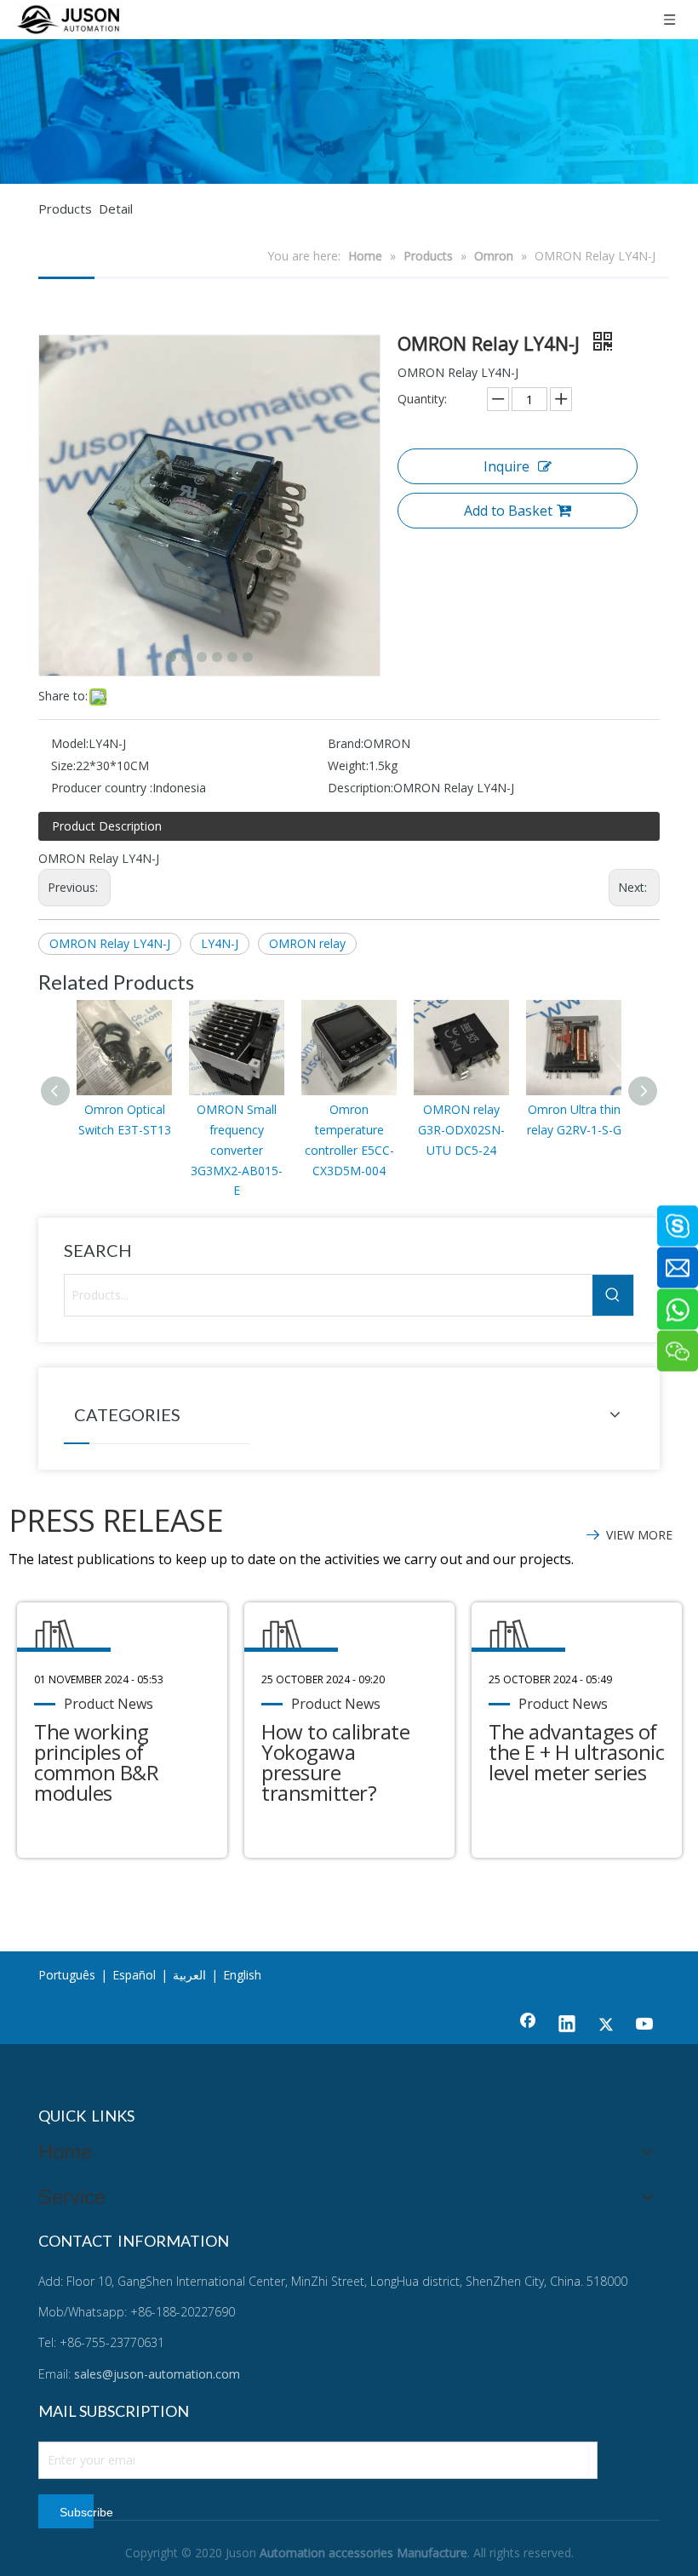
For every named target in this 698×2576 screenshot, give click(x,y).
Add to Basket (508, 511)
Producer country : (102, 788)
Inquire (506, 466)
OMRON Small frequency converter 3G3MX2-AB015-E (237, 1150)
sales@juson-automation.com (157, 2374)
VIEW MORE (639, 1535)
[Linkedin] (567, 2025)
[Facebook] (528, 2025)
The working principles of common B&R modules (96, 1762)
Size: (63, 765)
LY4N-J (220, 943)
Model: (70, 743)
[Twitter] (606, 2025)
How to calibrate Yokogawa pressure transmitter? (335, 1762)
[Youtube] (645, 2025)
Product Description (107, 826)
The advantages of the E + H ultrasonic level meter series (576, 1752)
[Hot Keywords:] (613, 1295)
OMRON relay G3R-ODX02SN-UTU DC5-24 (461, 1130)
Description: (360, 788)
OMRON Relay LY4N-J (110, 943)
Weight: (348, 765)
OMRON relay (307, 943)
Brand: (346, 743)
